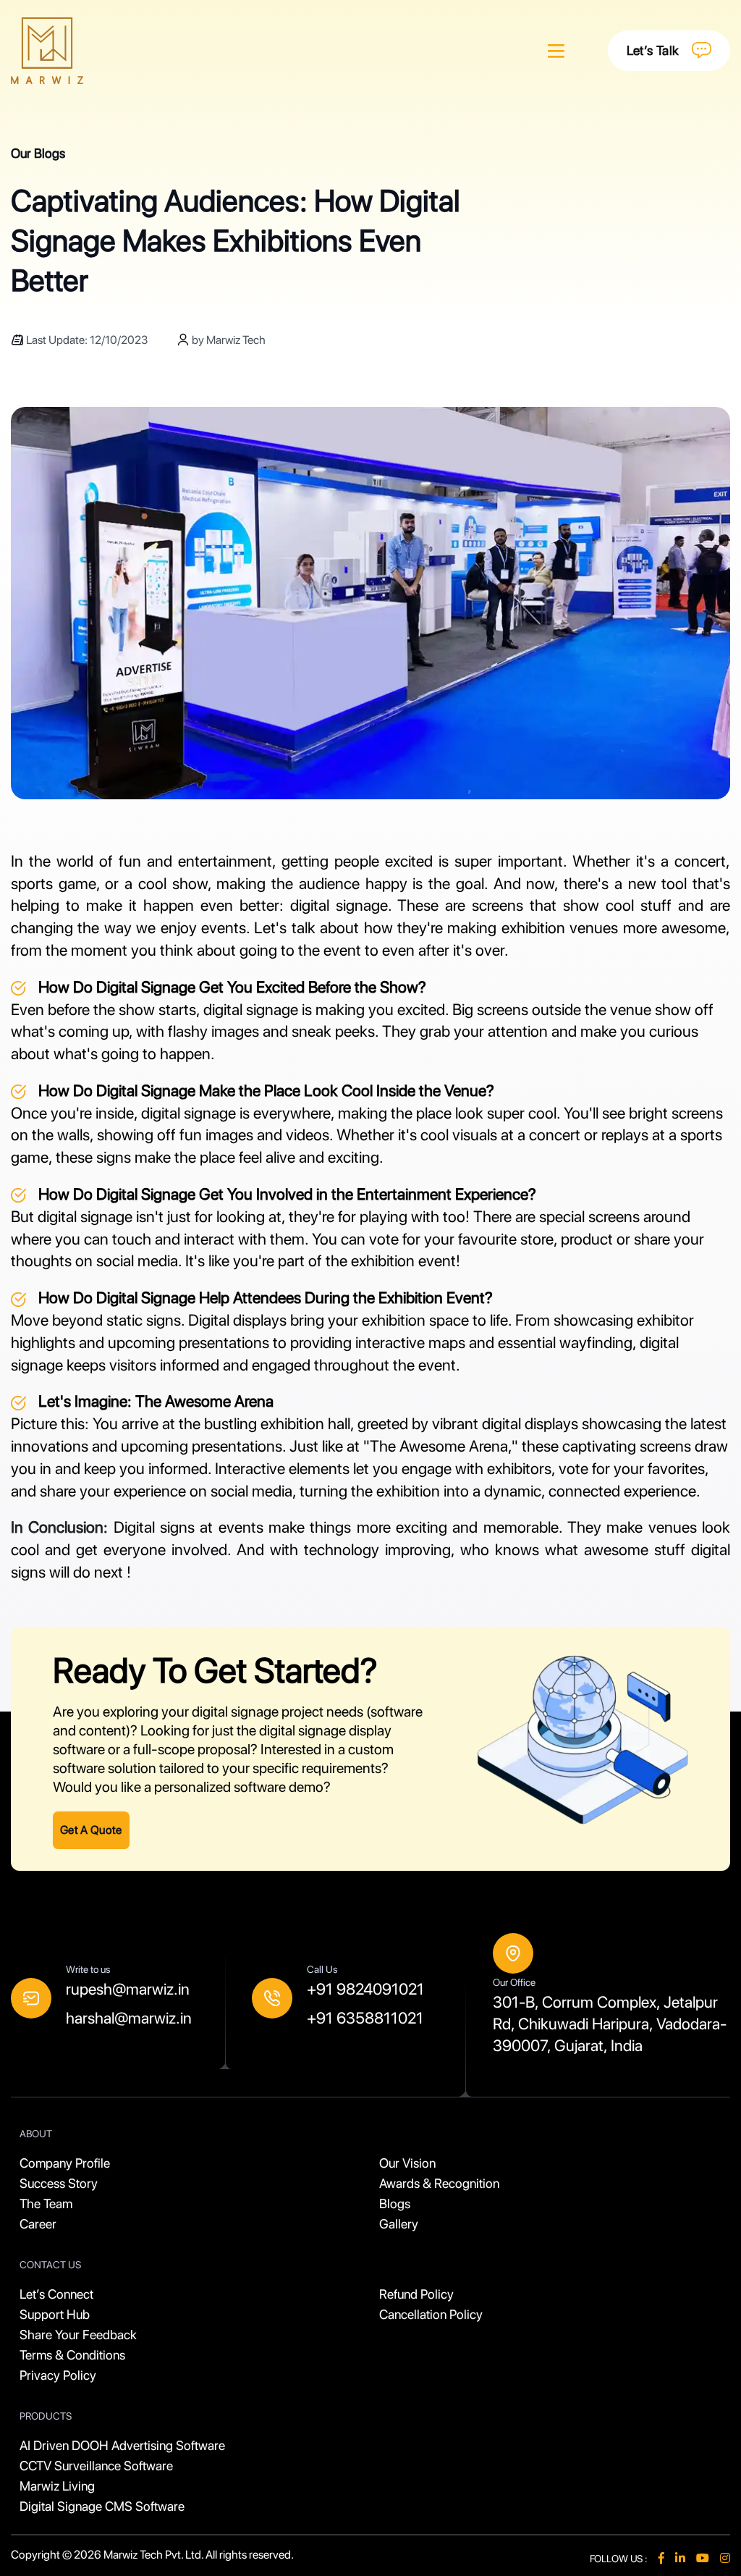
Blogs (395, 2204)
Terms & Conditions (72, 2355)
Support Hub (55, 2314)
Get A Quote (91, 1830)
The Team (46, 2204)
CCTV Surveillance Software (96, 2466)
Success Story (59, 2183)
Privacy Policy (58, 2375)
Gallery (399, 2224)
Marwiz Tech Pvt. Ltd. (154, 2555)
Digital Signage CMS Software (102, 2506)
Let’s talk (653, 50)
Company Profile (65, 2163)
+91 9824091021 (365, 1989)
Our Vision (407, 2163)
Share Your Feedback (78, 2335)
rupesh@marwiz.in (128, 1989)
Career (38, 2224)
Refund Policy (416, 2294)
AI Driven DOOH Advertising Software (122, 2445)
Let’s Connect (56, 2294)
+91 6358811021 (365, 2018)
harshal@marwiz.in (129, 2018)
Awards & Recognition (439, 2183)
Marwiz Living (57, 2486)
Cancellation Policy (431, 2314)
